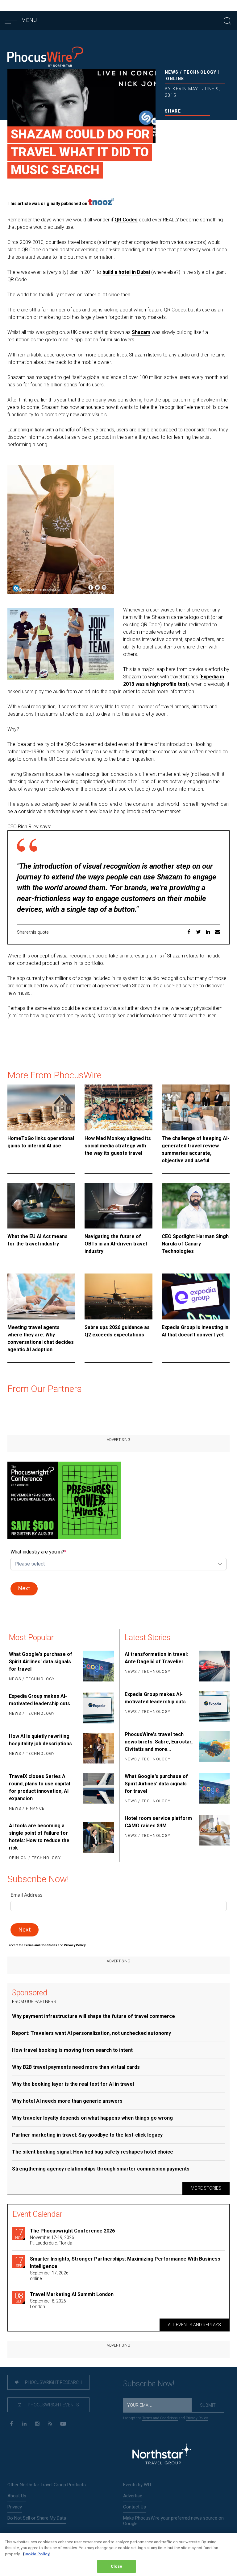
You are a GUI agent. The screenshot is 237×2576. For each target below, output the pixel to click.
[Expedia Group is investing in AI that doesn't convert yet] (196, 1296)
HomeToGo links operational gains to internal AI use (41, 1142)
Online (175, 79)
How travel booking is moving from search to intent (72, 2050)
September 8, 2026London (48, 2304)
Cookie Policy (36, 2554)
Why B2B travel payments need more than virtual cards (76, 2067)
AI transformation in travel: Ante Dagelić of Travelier (156, 1658)
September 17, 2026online (49, 2276)
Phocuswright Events (53, 2405)
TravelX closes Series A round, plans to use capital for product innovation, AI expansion (39, 1787)
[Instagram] (37, 2424)
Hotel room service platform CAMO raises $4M (158, 1822)
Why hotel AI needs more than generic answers (67, 2101)
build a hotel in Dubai (126, 272)
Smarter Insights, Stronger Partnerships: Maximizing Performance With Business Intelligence (125, 2263)
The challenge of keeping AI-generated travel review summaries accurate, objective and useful (195, 1149)
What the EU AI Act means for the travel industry (37, 1240)
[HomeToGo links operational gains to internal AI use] (41, 1107)
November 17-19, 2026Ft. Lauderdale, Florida (52, 2240)
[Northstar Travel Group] (162, 2455)
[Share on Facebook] (167, 124)
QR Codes (126, 220)
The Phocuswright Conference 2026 (72, 2231)
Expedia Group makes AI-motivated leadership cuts (39, 1700)
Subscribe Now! (149, 2384)
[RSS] (50, 2424)
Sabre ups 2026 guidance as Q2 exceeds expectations (117, 1331)
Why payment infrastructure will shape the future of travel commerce (94, 2016)
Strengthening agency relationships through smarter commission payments (101, 2169)
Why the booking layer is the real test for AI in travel (73, 2084)
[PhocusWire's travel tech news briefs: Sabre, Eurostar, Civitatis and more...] (214, 1747)
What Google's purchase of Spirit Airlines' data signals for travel (41, 1662)
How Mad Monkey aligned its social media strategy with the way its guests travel (118, 1146)
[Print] (208, 124)
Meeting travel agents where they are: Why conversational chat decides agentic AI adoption (41, 1338)
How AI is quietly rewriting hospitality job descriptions (40, 1740)
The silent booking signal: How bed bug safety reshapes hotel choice (93, 2152)
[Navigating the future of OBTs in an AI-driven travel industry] (118, 1206)
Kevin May (185, 89)
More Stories (206, 2188)
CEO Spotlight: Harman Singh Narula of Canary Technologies (195, 1244)
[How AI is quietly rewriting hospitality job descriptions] (98, 1748)
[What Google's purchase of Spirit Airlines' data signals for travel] (98, 1667)
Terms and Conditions (41, 1945)
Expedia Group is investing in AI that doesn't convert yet (195, 1331)
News (172, 72)
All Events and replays (194, 2325)
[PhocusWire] (45, 58)
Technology (200, 72)
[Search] (227, 20)
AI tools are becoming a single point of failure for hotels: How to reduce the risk (39, 1837)
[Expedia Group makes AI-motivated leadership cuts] (98, 1708)
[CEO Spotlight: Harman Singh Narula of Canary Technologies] (196, 1206)
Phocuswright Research (53, 2382)
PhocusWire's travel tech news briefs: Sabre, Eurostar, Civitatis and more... (159, 1742)
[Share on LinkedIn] (187, 124)
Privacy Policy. (75, 1945)
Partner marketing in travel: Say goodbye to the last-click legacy (87, 2135)
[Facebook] (11, 2424)
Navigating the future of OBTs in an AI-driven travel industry (116, 1244)
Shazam (141, 332)
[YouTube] (63, 2424)
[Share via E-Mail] (197, 124)
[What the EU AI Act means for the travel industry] (41, 1206)
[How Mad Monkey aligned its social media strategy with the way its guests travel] (118, 1107)
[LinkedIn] (24, 2424)
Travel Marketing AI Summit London (72, 2294)
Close (116, 2566)
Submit (208, 2405)
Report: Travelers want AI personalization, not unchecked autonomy (91, 2033)
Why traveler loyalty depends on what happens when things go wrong (92, 2118)
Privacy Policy (197, 2418)
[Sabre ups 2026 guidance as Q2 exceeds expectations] (118, 1296)
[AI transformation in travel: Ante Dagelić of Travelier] (214, 1666)
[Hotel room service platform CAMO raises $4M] (214, 1830)
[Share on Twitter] (177, 124)
